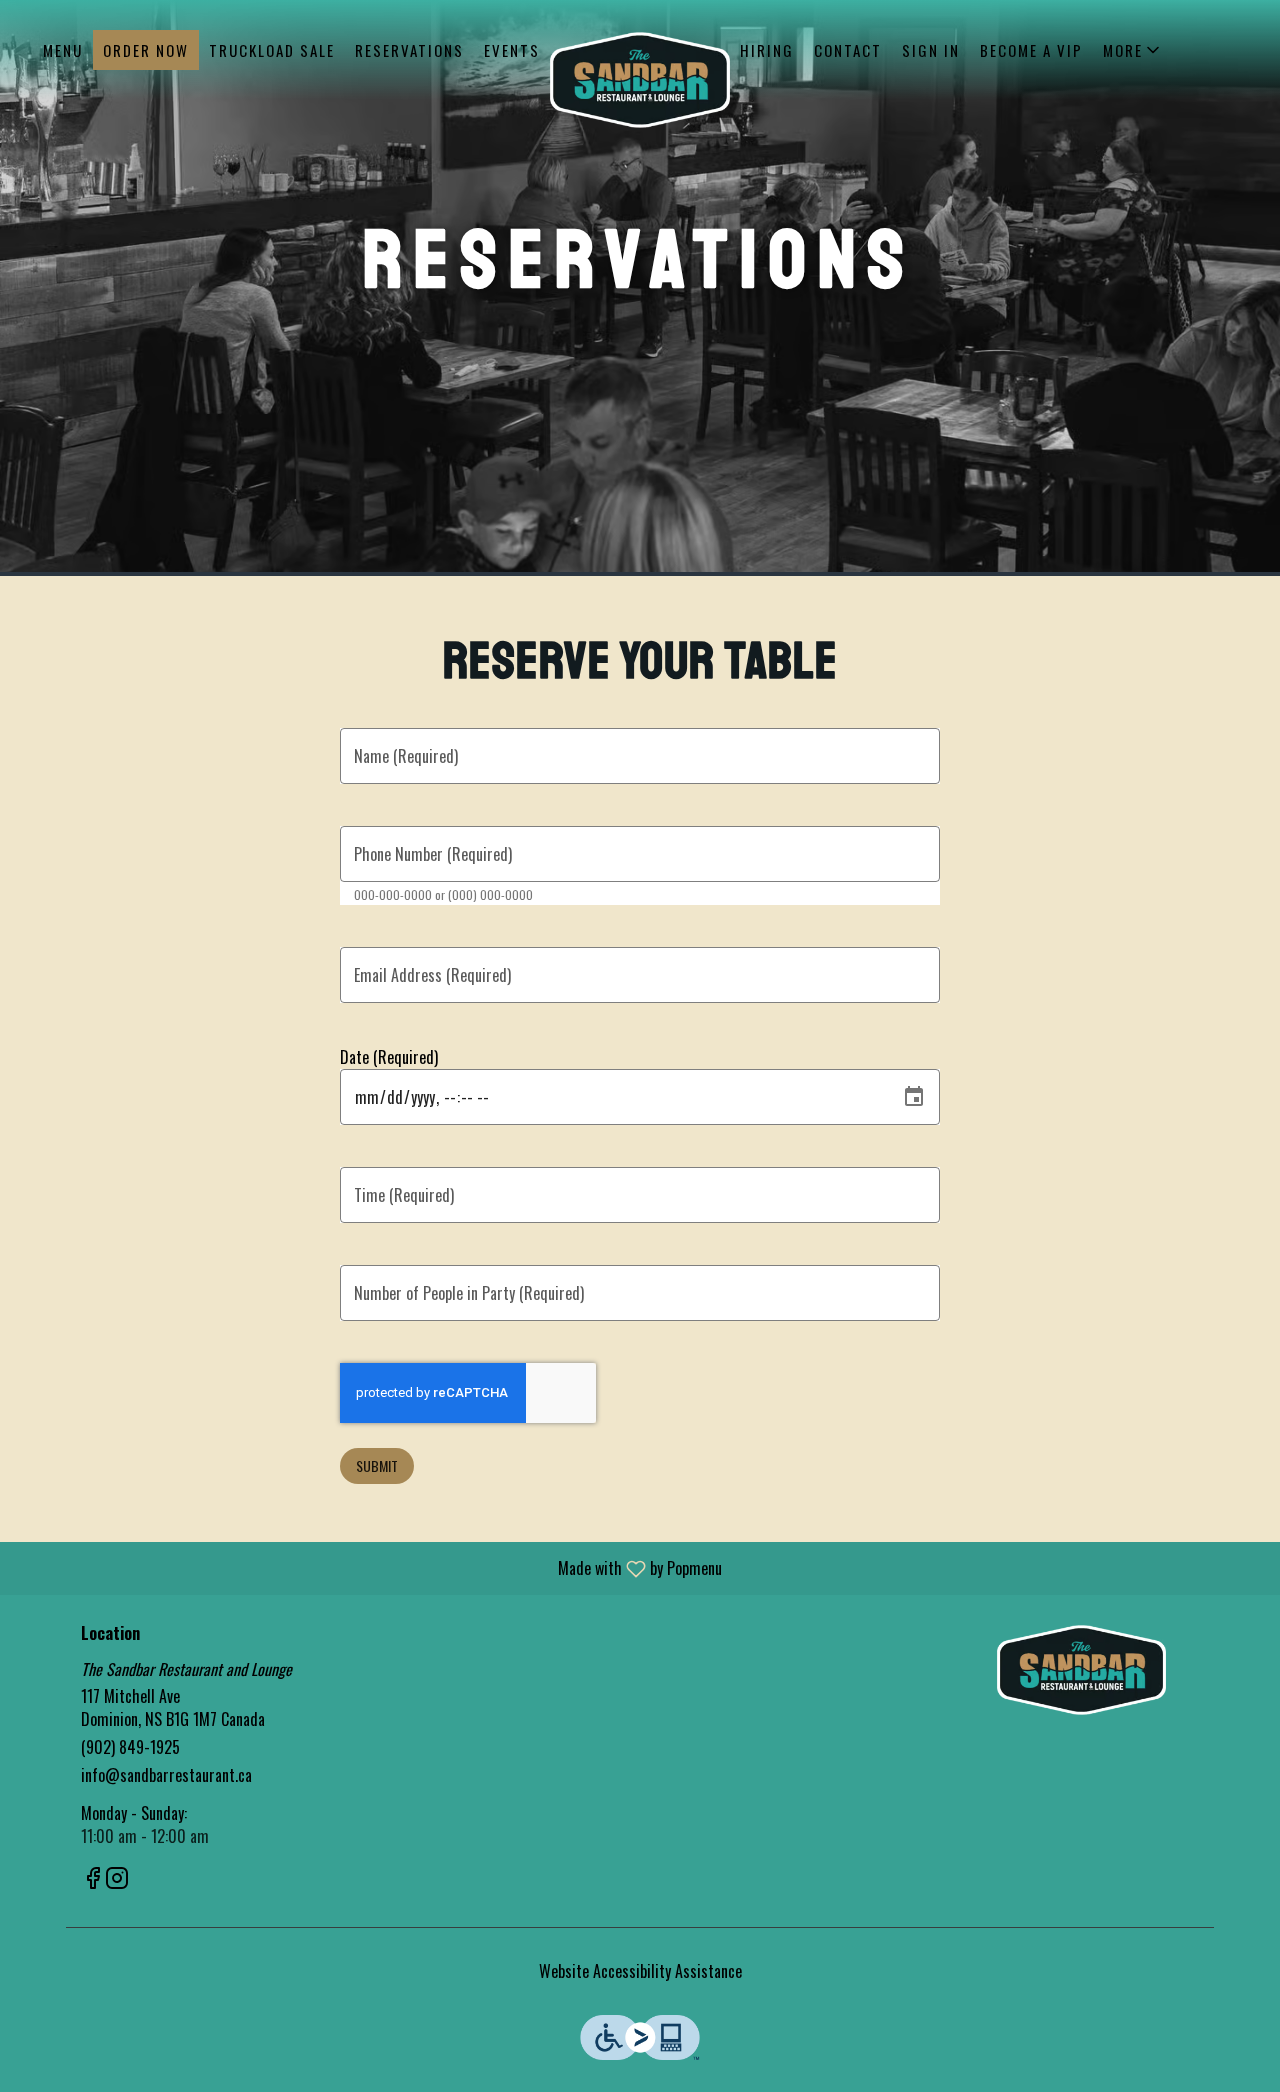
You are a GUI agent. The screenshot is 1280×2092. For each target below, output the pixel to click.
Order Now (146, 50)
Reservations (409, 50)
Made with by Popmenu (368, 1567)
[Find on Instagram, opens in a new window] (117, 1879)
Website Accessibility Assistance (640, 1971)
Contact (848, 50)
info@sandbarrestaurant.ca (166, 1775)
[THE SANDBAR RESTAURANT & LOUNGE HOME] (640, 80)
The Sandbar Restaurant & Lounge (1082, 1670)
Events (512, 50)
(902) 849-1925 (130, 1747)
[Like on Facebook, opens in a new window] (93, 1879)
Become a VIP (1031, 50)
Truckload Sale (272, 50)
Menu (63, 50)
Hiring (767, 50)
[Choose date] (914, 1097)
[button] (1133, 50)
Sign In (931, 50)
